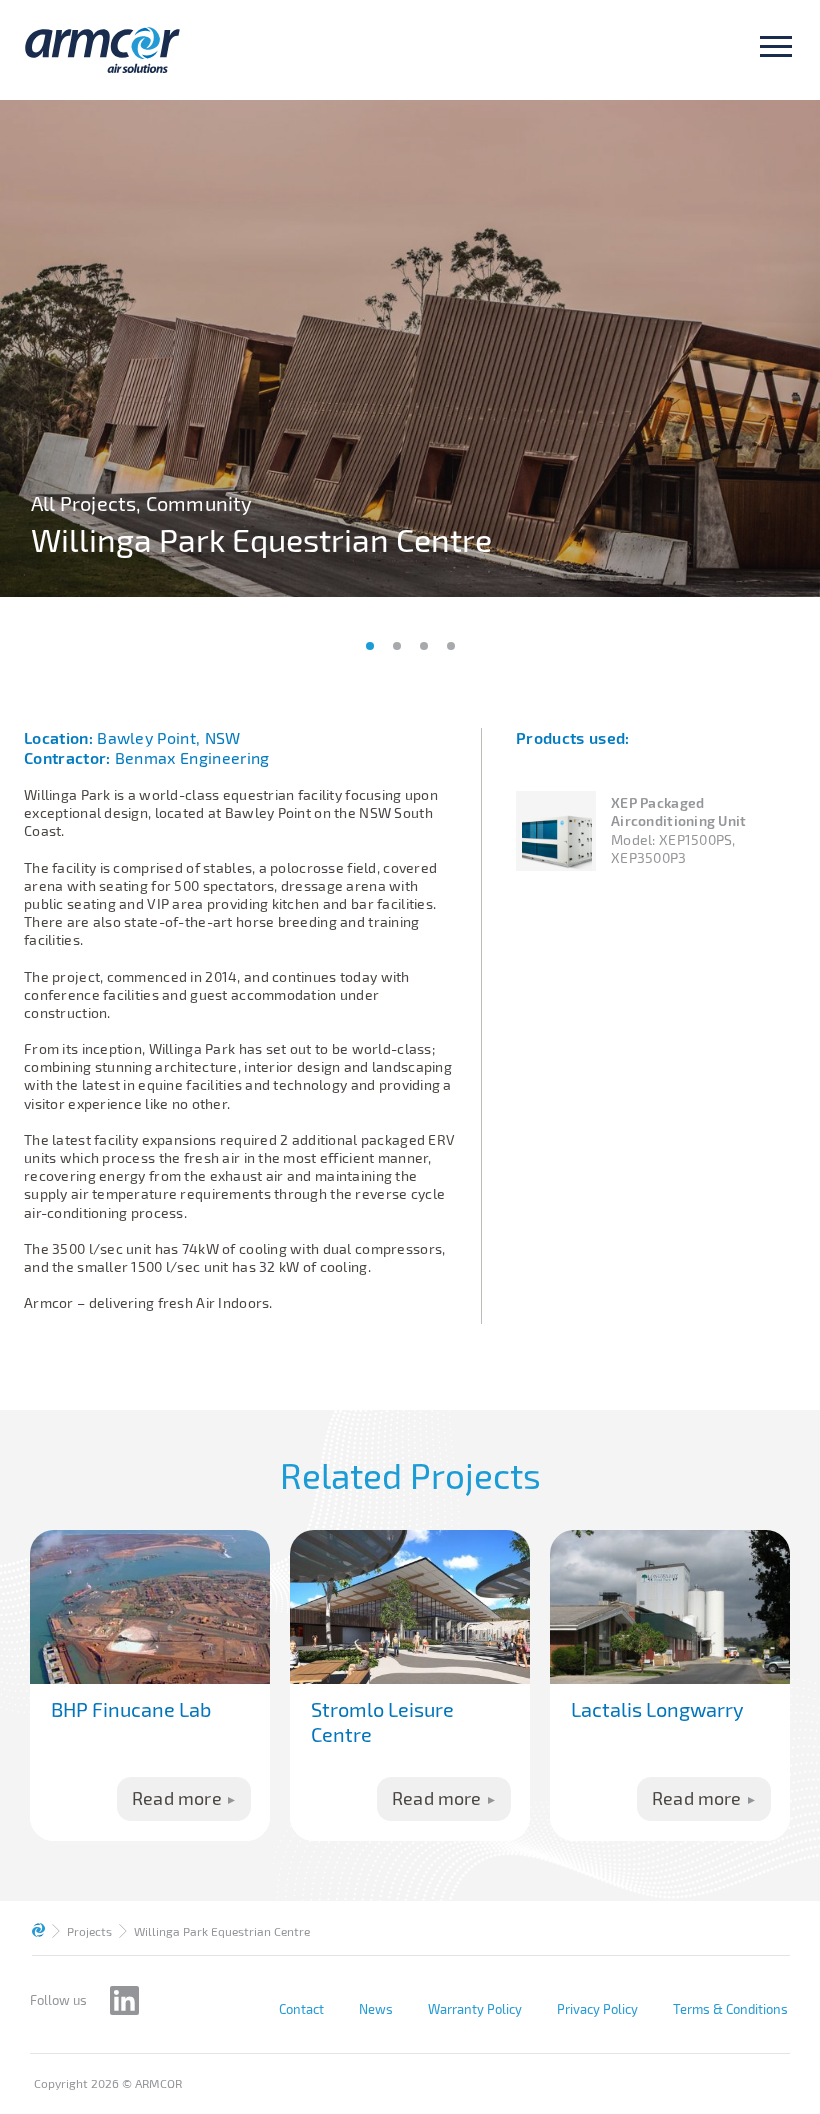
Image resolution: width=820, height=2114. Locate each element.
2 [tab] (397, 646)
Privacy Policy (597, 2009)
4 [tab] (451, 646)
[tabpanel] (410, 348)
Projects (89, 1931)
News (376, 2009)
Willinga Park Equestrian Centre (222, 1931)
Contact (301, 2009)
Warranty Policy (475, 2009)
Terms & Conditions (730, 2009)
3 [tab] (424, 646)
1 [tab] (370, 646)
